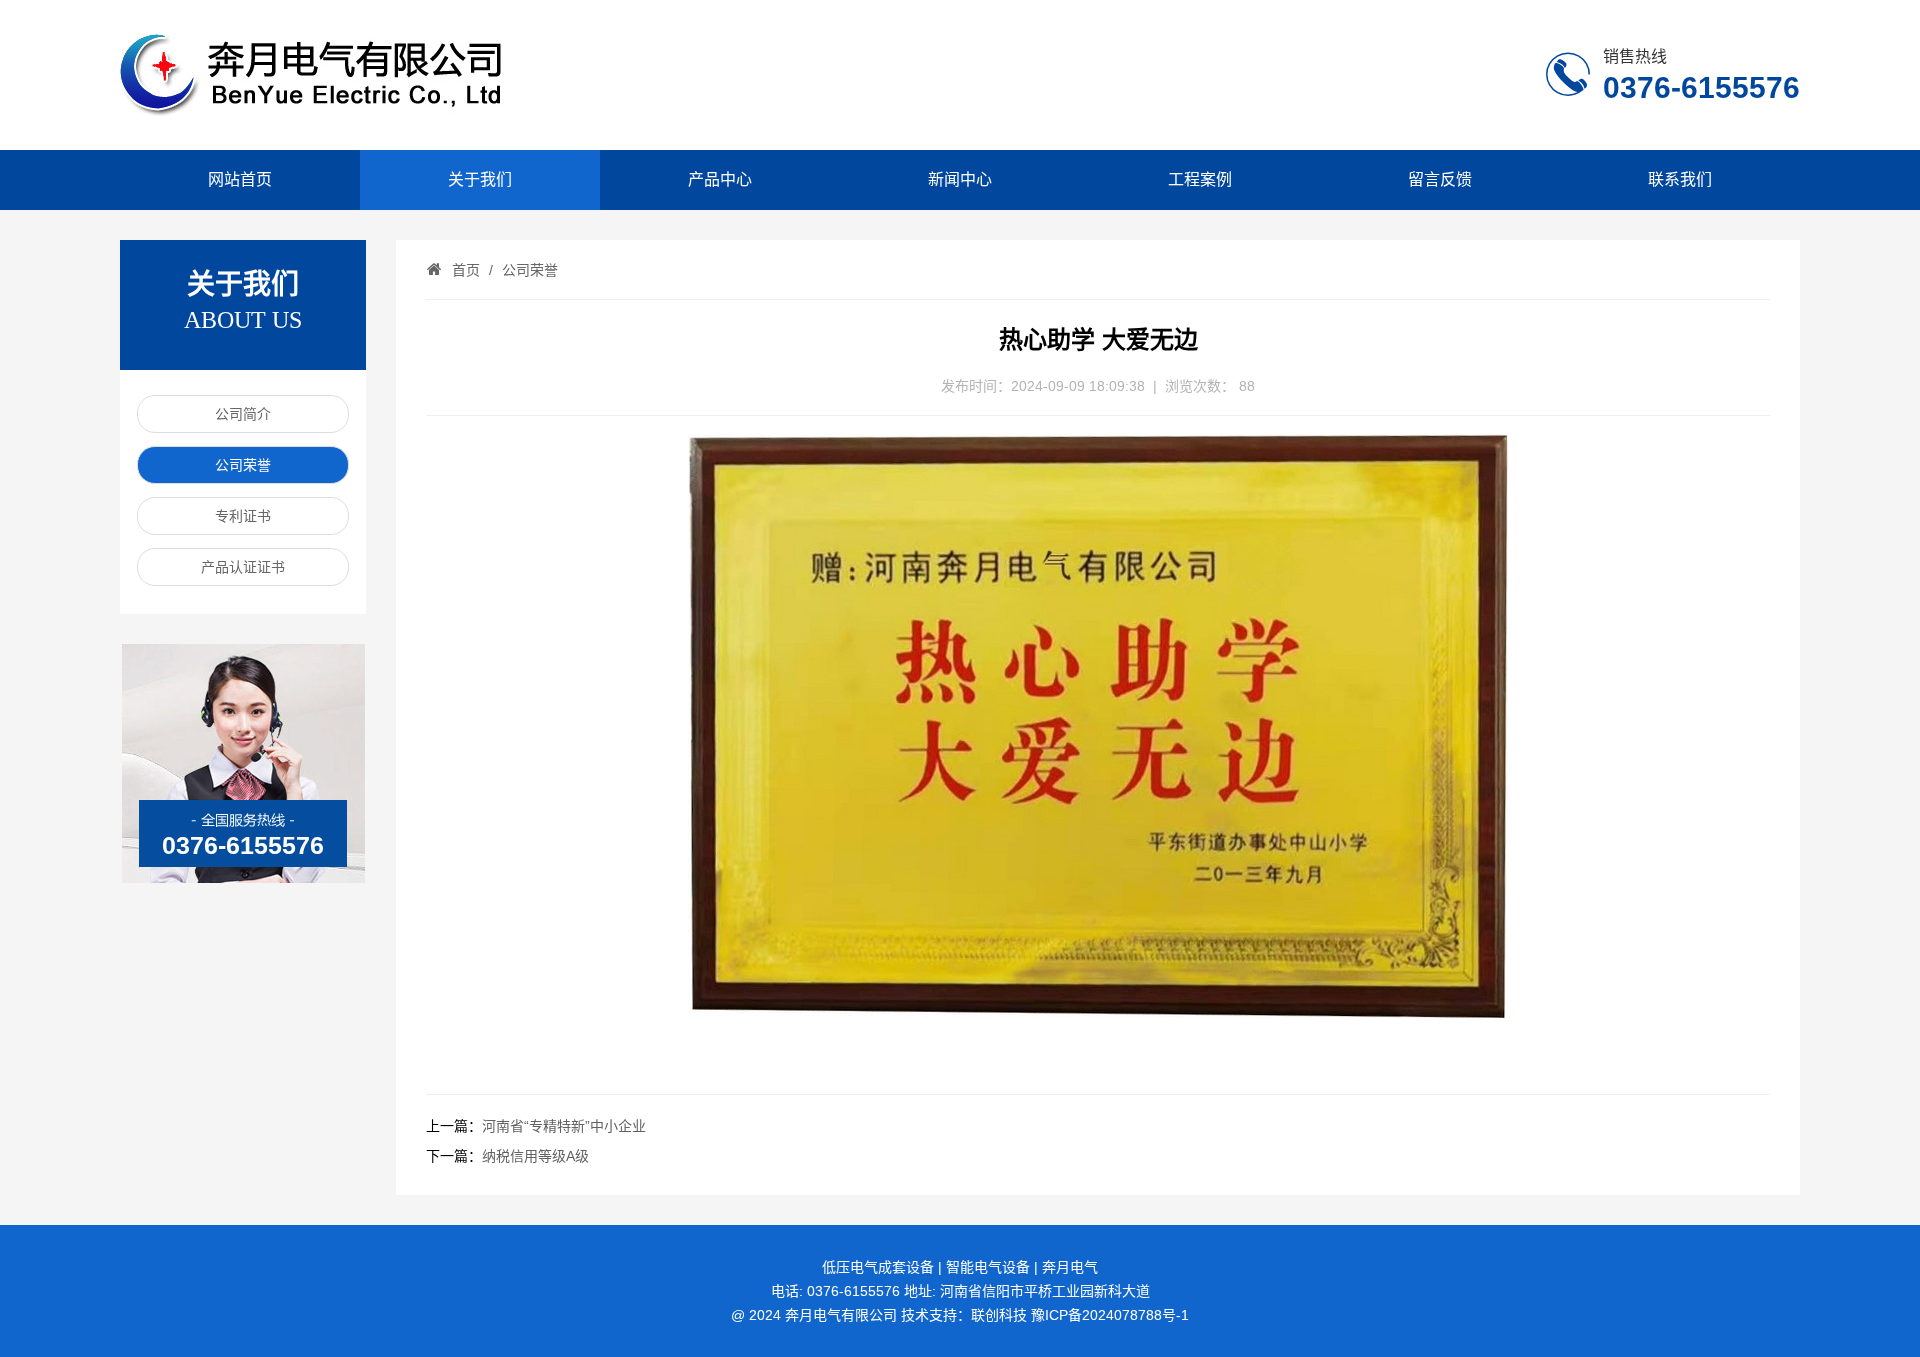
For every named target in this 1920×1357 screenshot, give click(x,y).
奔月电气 (1070, 1267)
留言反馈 (1440, 179)
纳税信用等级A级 (535, 1156)
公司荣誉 (243, 465)
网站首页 (240, 179)
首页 (466, 270)
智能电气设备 (988, 1267)
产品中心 (720, 179)
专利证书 (243, 516)
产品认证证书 (243, 567)
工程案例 (1200, 179)
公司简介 (243, 414)
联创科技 (999, 1315)
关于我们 (480, 179)
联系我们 (1680, 179)
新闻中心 (960, 179)
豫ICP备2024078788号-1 (1110, 1315)
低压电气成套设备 (878, 1267)
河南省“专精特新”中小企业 (564, 1126)
